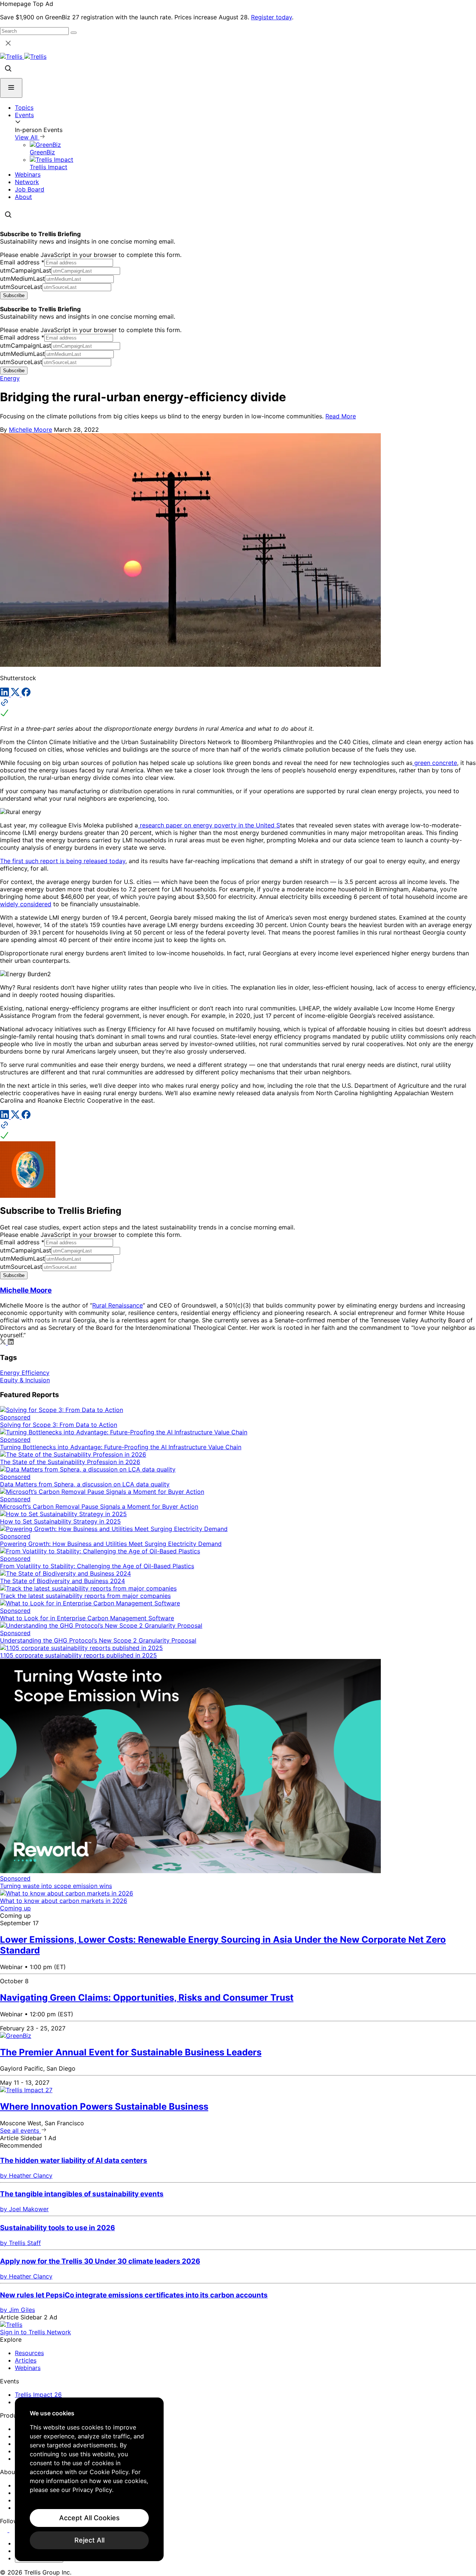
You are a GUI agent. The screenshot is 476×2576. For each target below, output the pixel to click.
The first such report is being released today (63, 861)
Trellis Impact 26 (38, 2395)
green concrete (435, 763)
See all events (20, 2130)
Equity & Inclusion (25, 1380)
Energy (10, 378)
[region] (89, 2479)
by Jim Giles (17, 2310)
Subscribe (14, 295)
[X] (16, 694)
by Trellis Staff (20, 2243)
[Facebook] (26, 694)
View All (27, 137)
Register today (271, 17)
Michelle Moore (30, 430)
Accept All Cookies (89, 2518)
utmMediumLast (22, 279)
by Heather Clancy (26, 2175)
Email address (22, 262)
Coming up (15, 1908)
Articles (26, 2360)
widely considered (26, 904)
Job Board (30, 189)
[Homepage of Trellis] (11, 2325)
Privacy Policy (92, 2490)
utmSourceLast (21, 287)
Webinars (28, 174)
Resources (29, 2353)
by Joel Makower (24, 2209)
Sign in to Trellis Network (36, 2332)
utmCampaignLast (26, 270)
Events (24, 115)
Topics (24, 107)
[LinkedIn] (5, 694)
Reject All (89, 2540)
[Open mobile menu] (11, 88)
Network (27, 182)
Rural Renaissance (118, 1305)
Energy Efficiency (25, 1373)
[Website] (238, 708)
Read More (341, 416)
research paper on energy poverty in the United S (209, 825)
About (23, 197)
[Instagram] (14, 2530)
